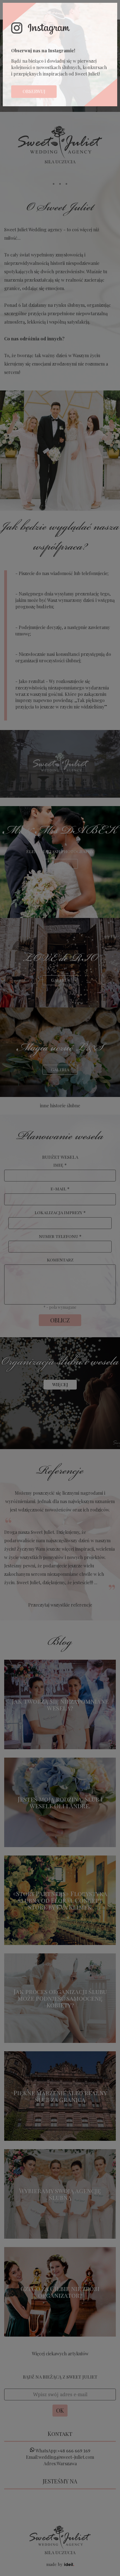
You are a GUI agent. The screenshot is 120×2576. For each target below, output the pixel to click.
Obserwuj (34, 91)
